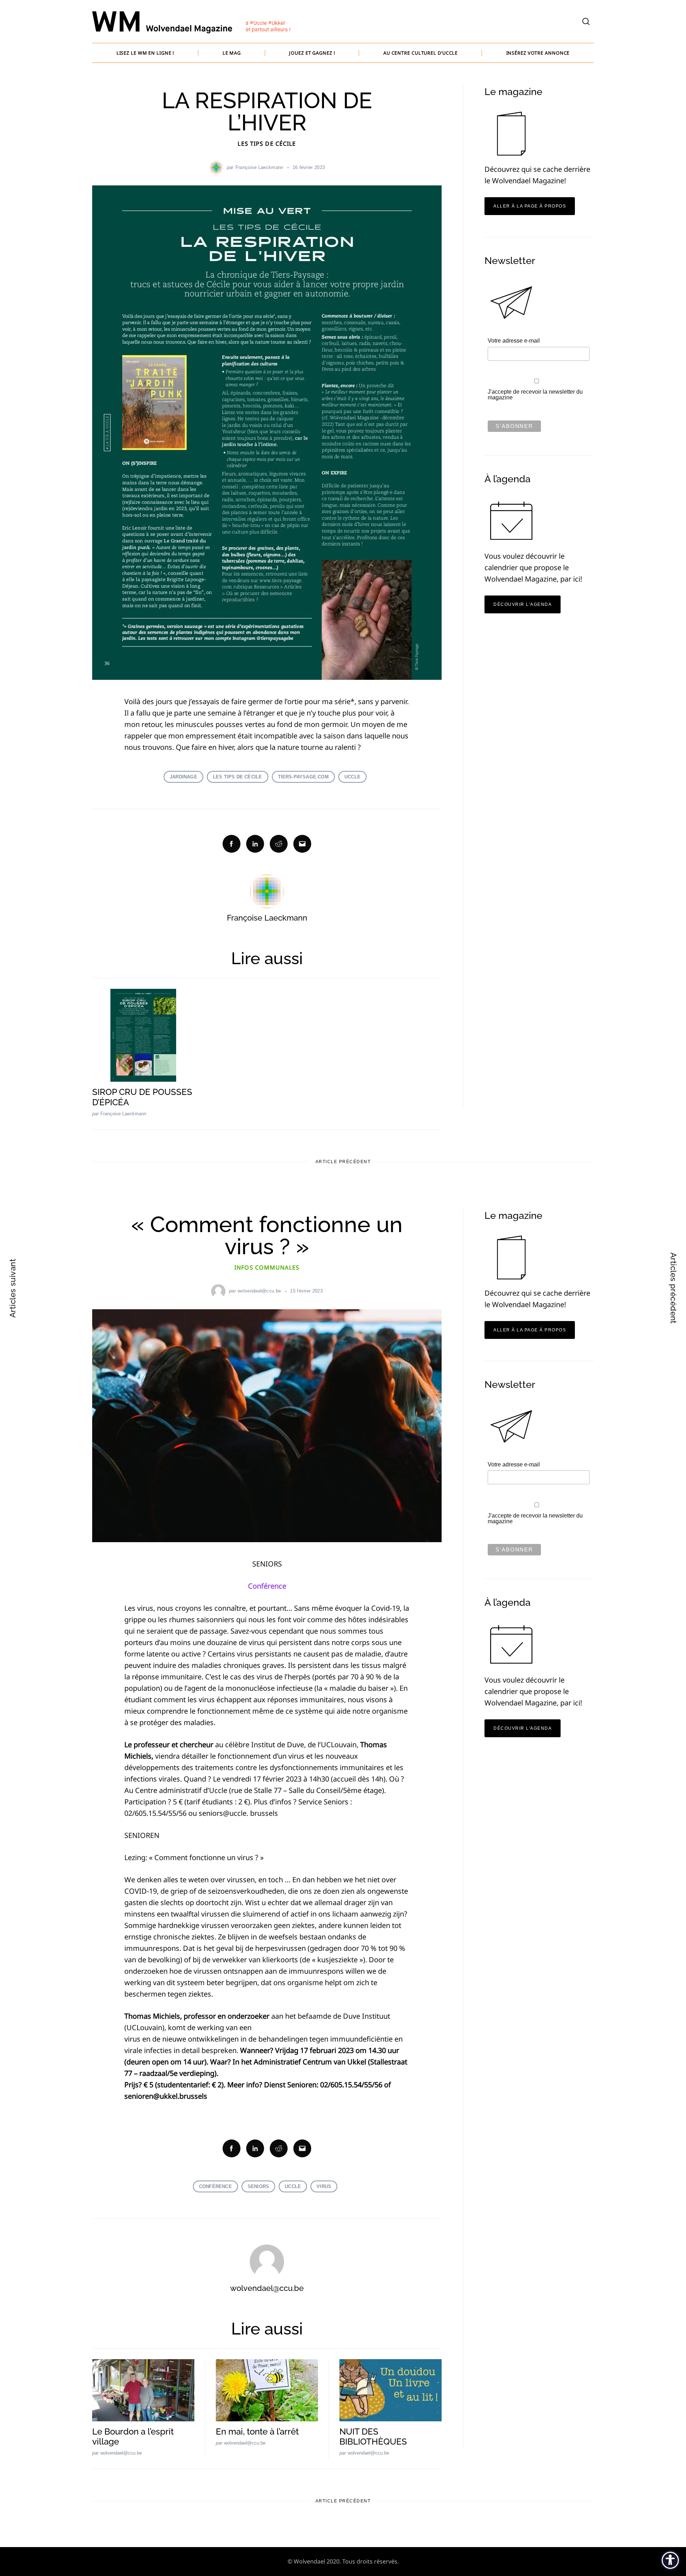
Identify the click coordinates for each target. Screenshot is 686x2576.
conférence (215, 2186)
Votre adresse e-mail (514, 341)
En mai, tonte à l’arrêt (257, 2431)
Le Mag (232, 53)
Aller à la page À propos (530, 206)
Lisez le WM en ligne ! (145, 53)
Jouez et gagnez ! (312, 53)
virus (324, 2186)
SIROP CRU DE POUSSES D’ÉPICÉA (142, 1097)
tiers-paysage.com (303, 777)
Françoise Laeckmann (259, 167)
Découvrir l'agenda (523, 604)
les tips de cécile (238, 777)
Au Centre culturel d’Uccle (421, 53)
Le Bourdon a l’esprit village (133, 2437)
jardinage (183, 777)
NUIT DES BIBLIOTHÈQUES (373, 2437)
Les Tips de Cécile (267, 144)
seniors (258, 2186)
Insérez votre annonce (538, 53)
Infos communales (267, 1267)
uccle (352, 777)
